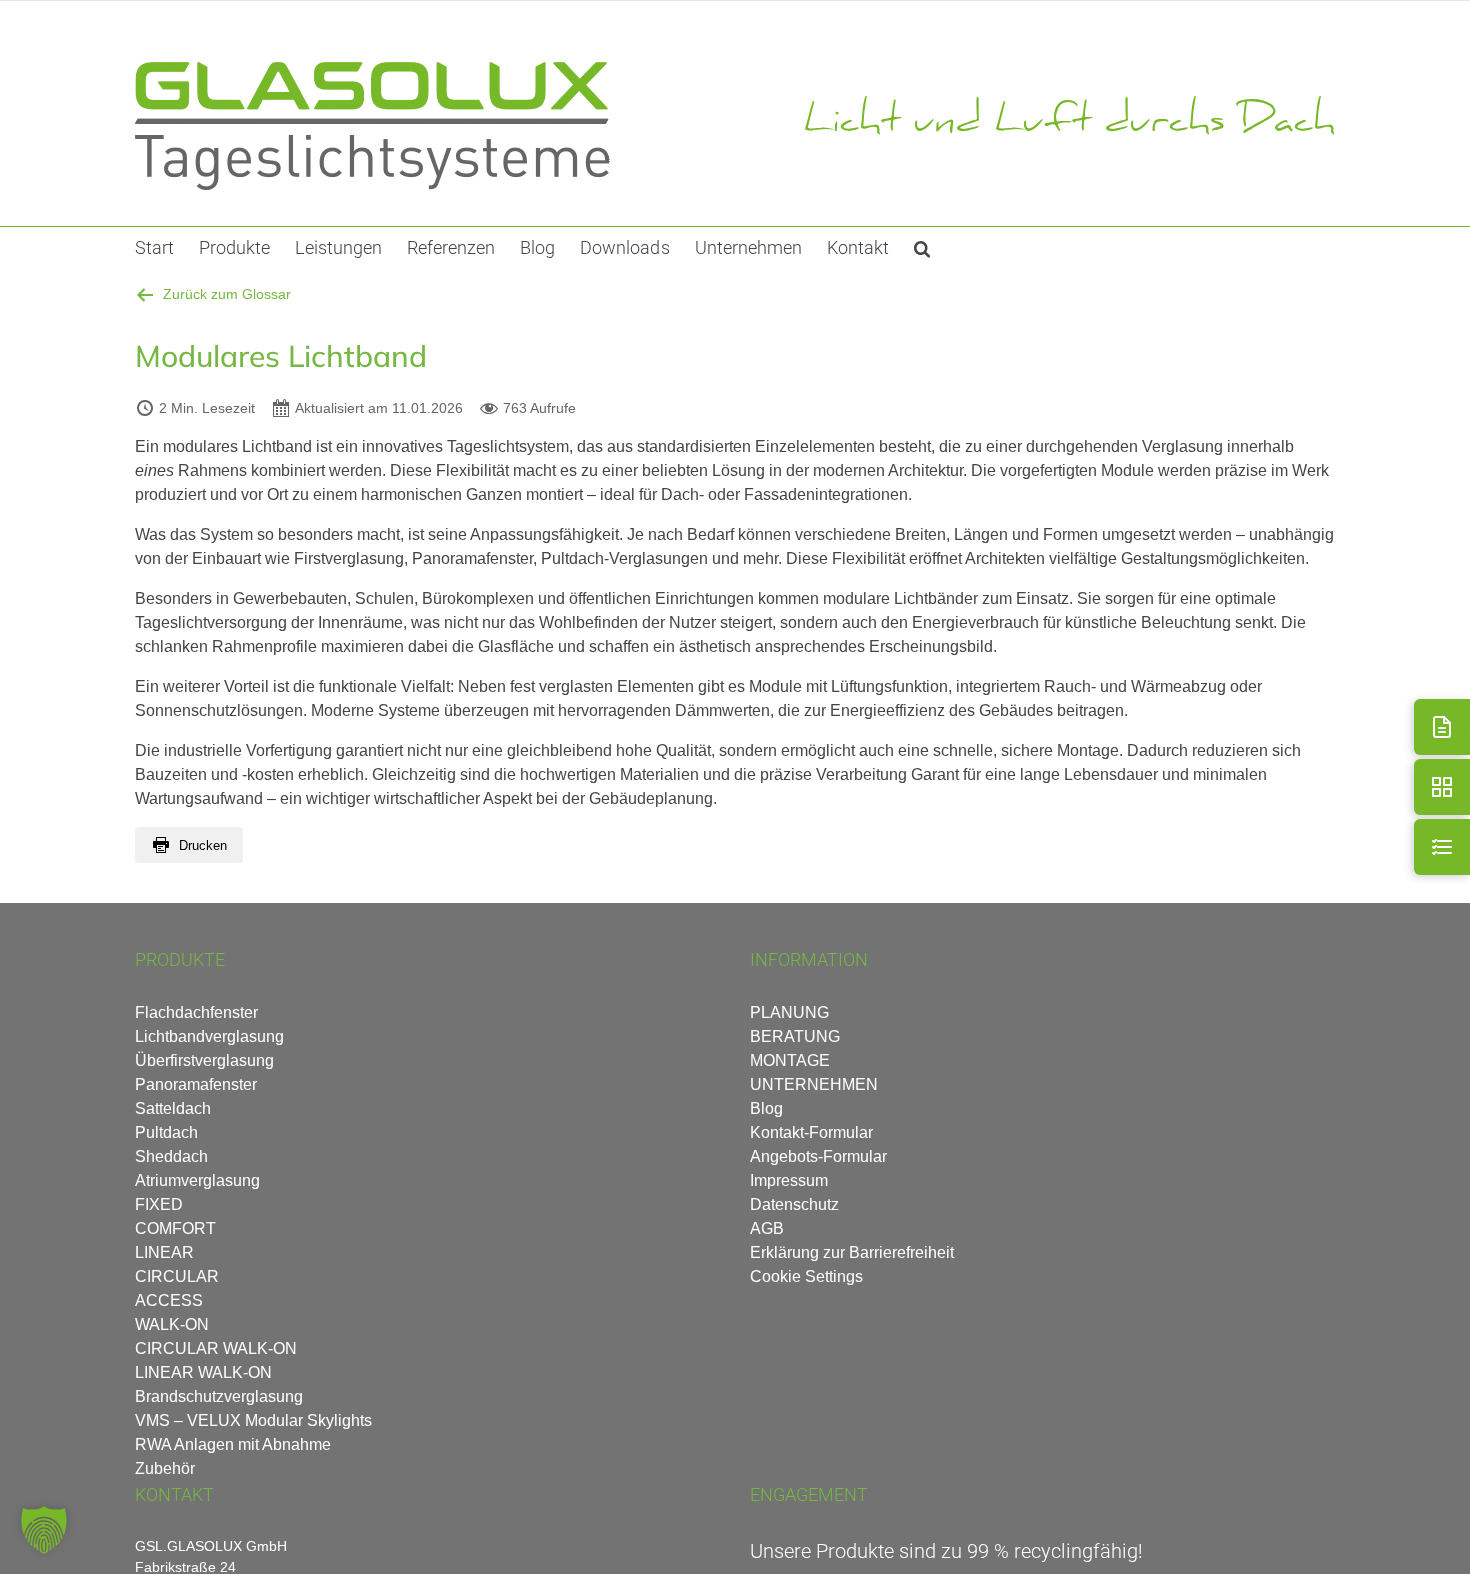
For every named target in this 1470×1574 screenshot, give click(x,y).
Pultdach (166, 1132)
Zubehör (165, 1468)
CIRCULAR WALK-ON (216, 1348)
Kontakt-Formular (811, 1132)
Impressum (789, 1180)
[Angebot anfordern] (1442, 727)
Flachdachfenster (196, 1012)
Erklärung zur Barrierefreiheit (852, 1252)
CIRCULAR (177, 1276)
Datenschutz (794, 1204)
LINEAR (164, 1252)
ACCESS (169, 1300)
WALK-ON (172, 1324)
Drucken (203, 845)
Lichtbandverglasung (209, 1036)
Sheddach (171, 1156)
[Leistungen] (1442, 847)
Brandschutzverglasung (219, 1396)
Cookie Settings (806, 1276)
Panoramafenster (196, 1084)
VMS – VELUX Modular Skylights (253, 1420)
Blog (766, 1108)
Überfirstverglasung (204, 1060)
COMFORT (175, 1228)
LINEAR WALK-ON (203, 1372)
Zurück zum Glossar (227, 294)
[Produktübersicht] (1442, 787)
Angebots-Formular (818, 1156)
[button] (922, 247)
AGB (767, 1228)
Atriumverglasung (197, 1180)
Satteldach (173, 1108)
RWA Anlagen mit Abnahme (233, 1444)
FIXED (159, 1204)
